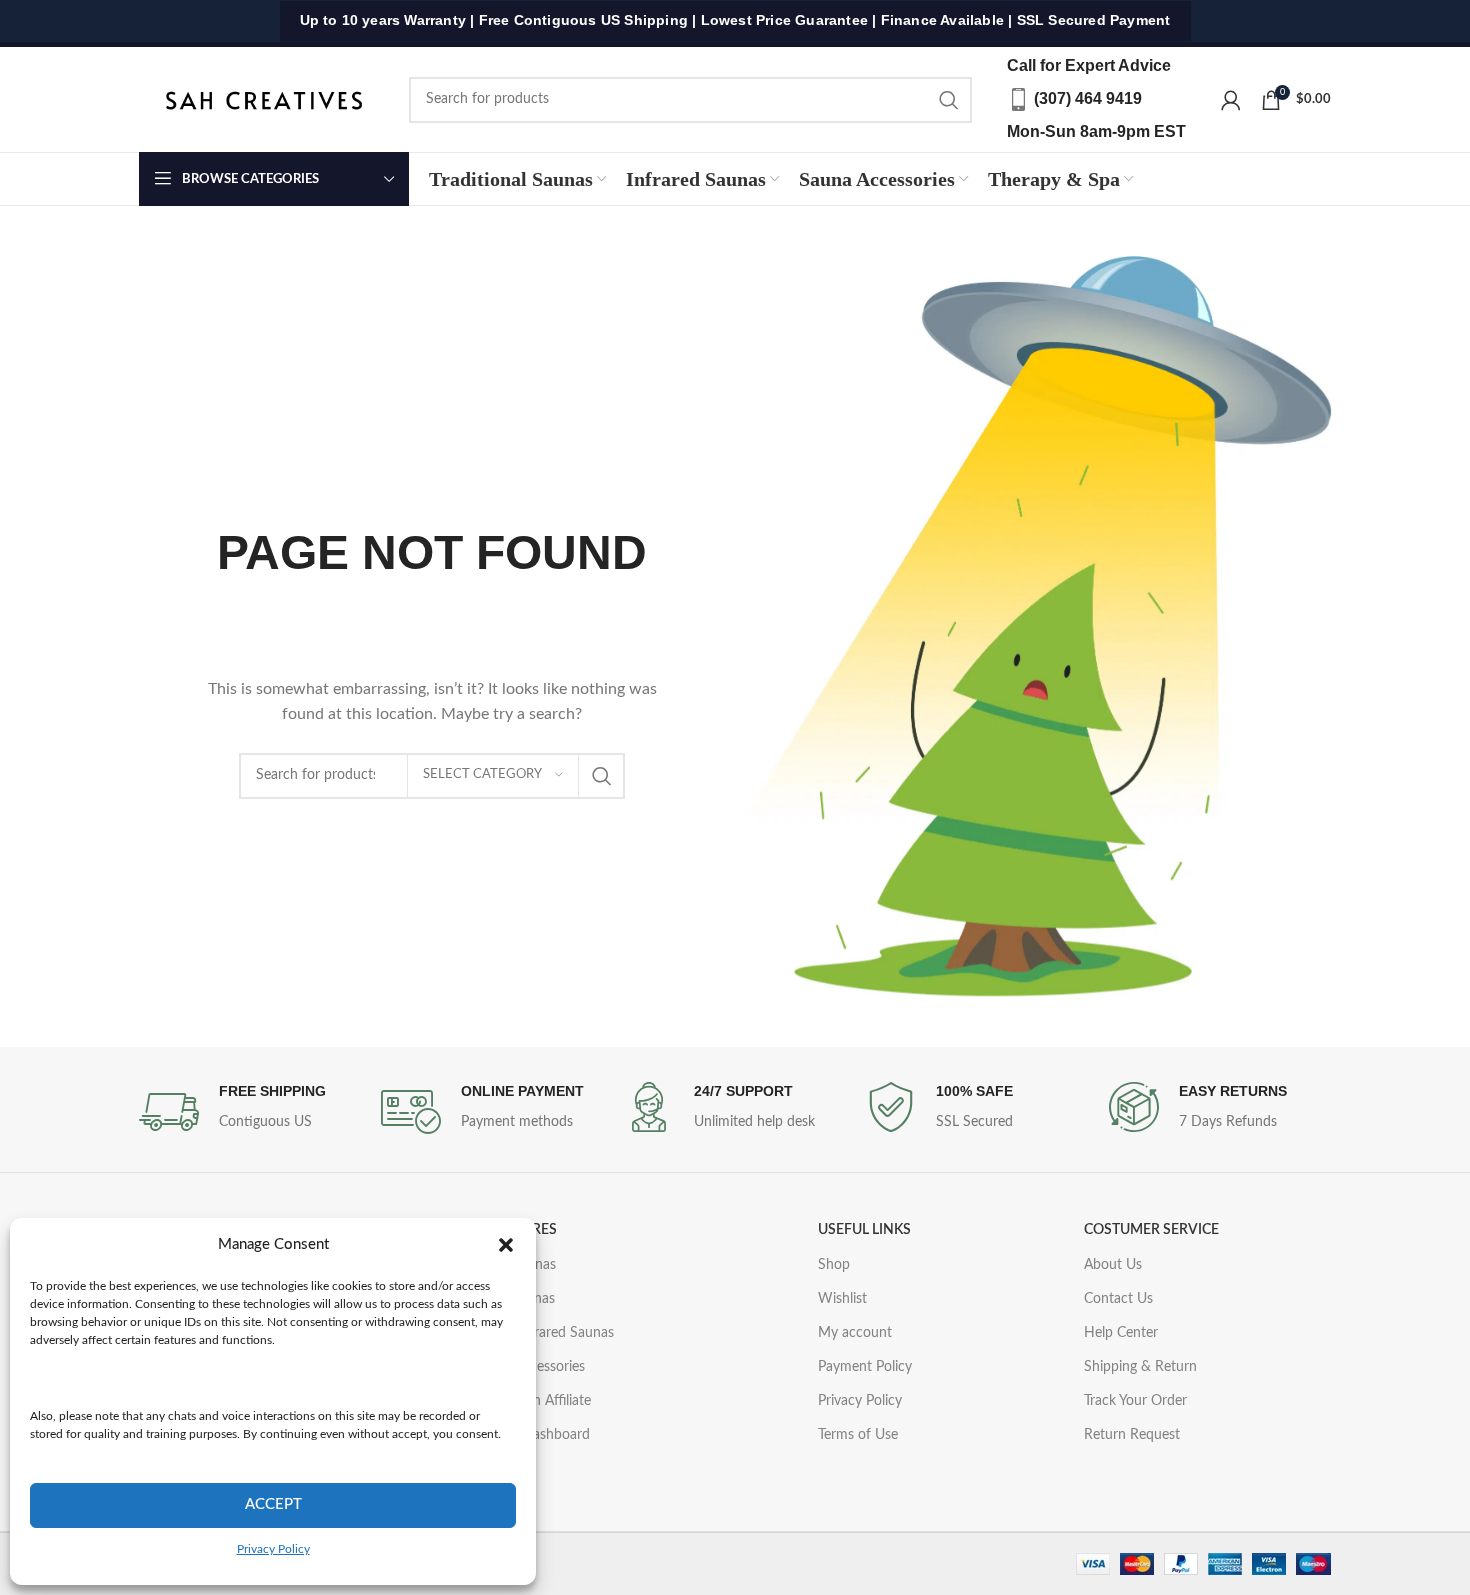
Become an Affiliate (531, 1401)
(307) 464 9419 (1088, 98)
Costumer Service (1151, 1230)
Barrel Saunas (514, 1265)
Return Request (1132, 1435)
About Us (1113, 1265)
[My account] (1231, 100)
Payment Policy (865, 1367)
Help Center (1121, 1333)
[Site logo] (264, 99)
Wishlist (842, 1299)
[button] (506, 1245)
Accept (273, 1504)
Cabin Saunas (513, 1299)
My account (855, 1333)
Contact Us (1118, 1299)
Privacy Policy (273, 1549)
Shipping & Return (1140, 1367)
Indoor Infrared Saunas (543, 1333)
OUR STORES (514, 1230)
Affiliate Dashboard (531, 1435)
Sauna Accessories (528, 1367)
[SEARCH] (949, 100)
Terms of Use (858, 1435)
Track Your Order (1135, 1401)
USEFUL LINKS (864, 1230)
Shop (834, 1265)
